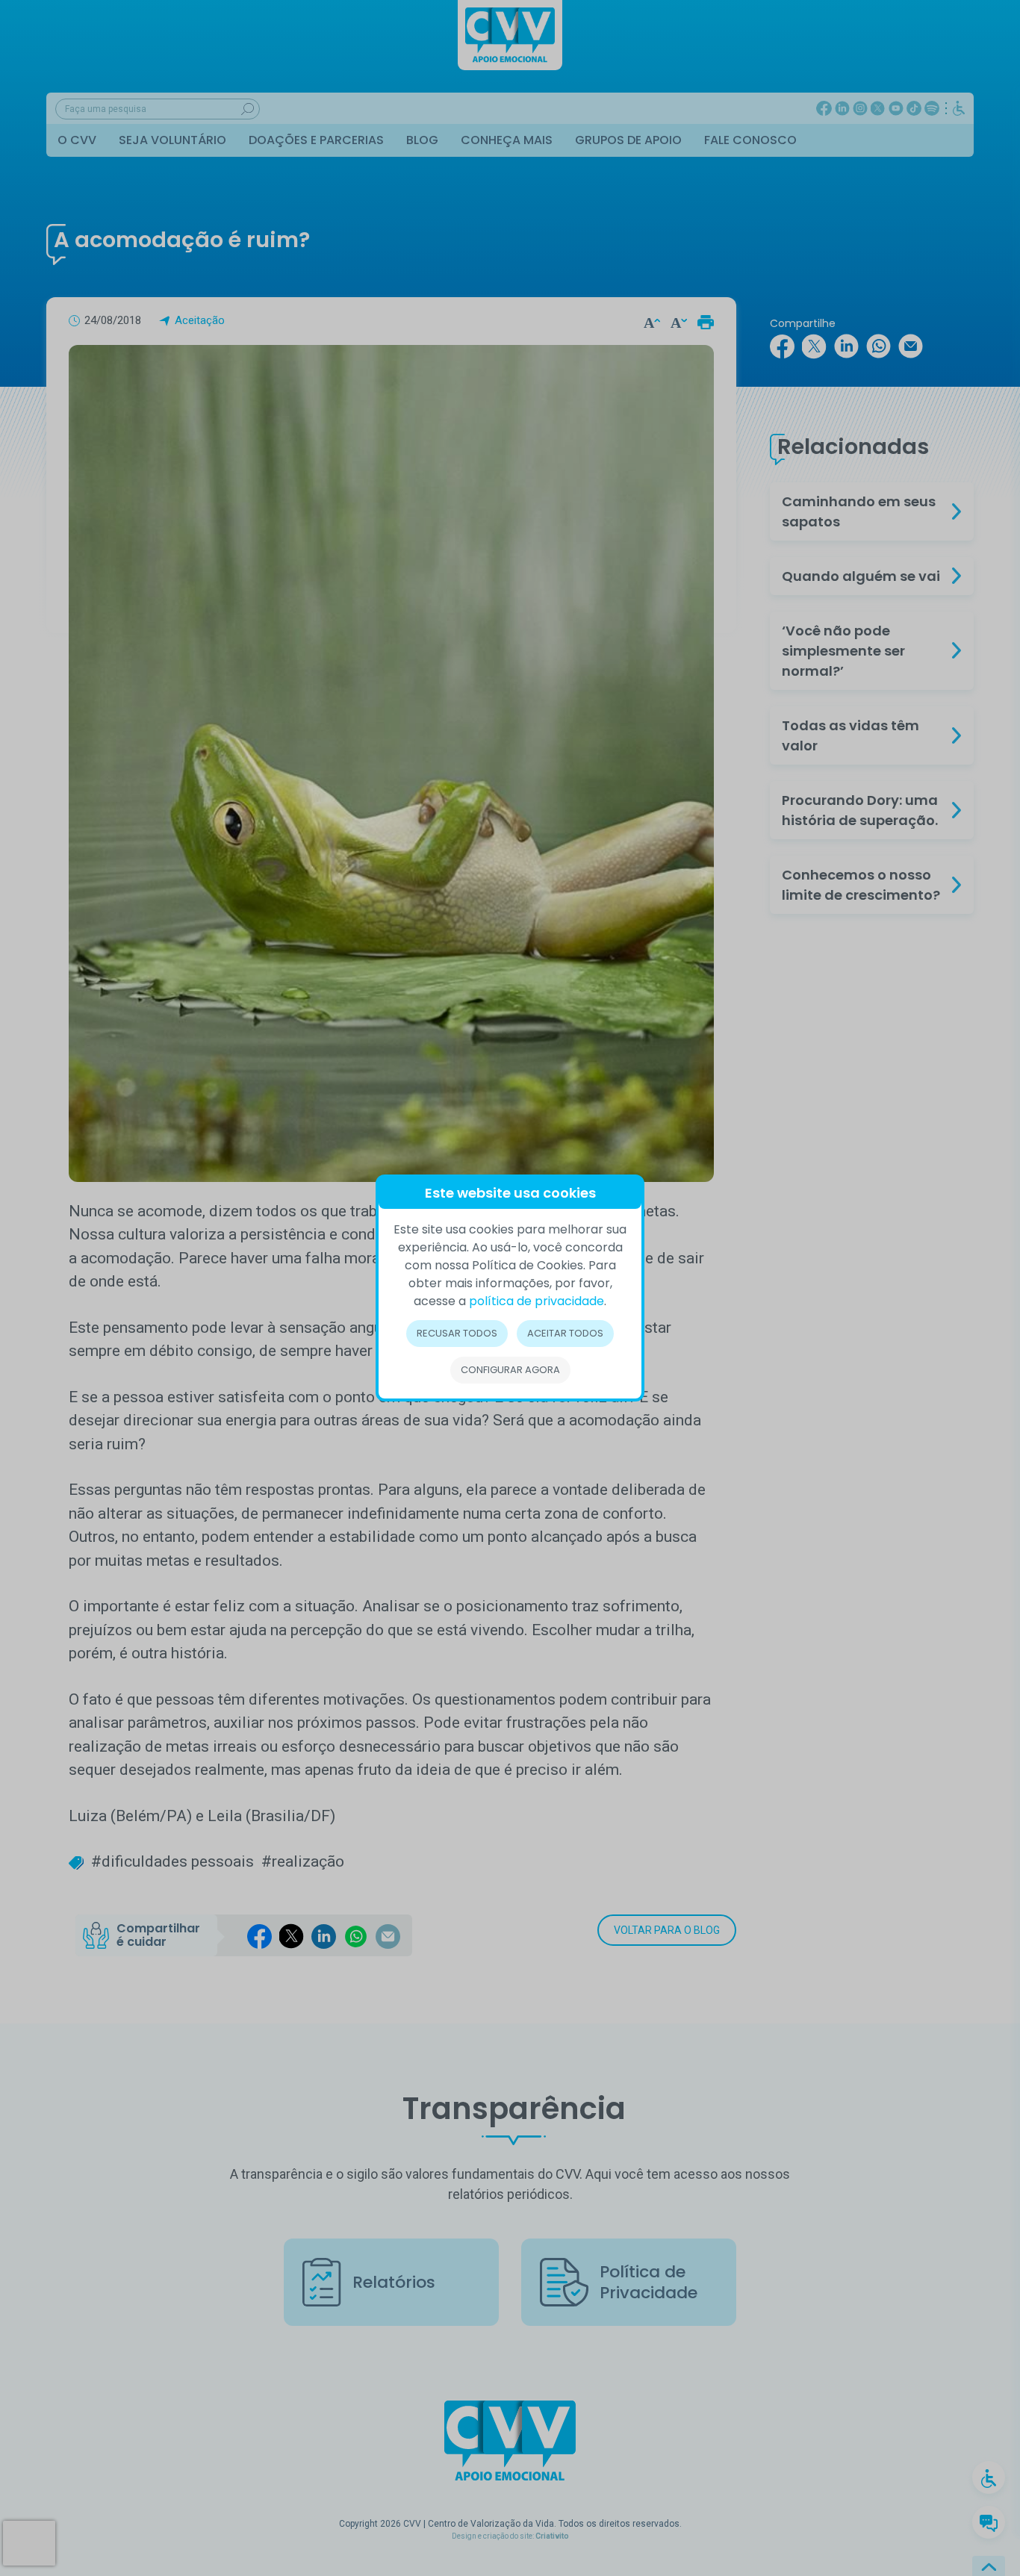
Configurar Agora (510, 1370)
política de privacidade (537, 1301)
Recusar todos (457, 1333)
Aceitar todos (565, 1333)
